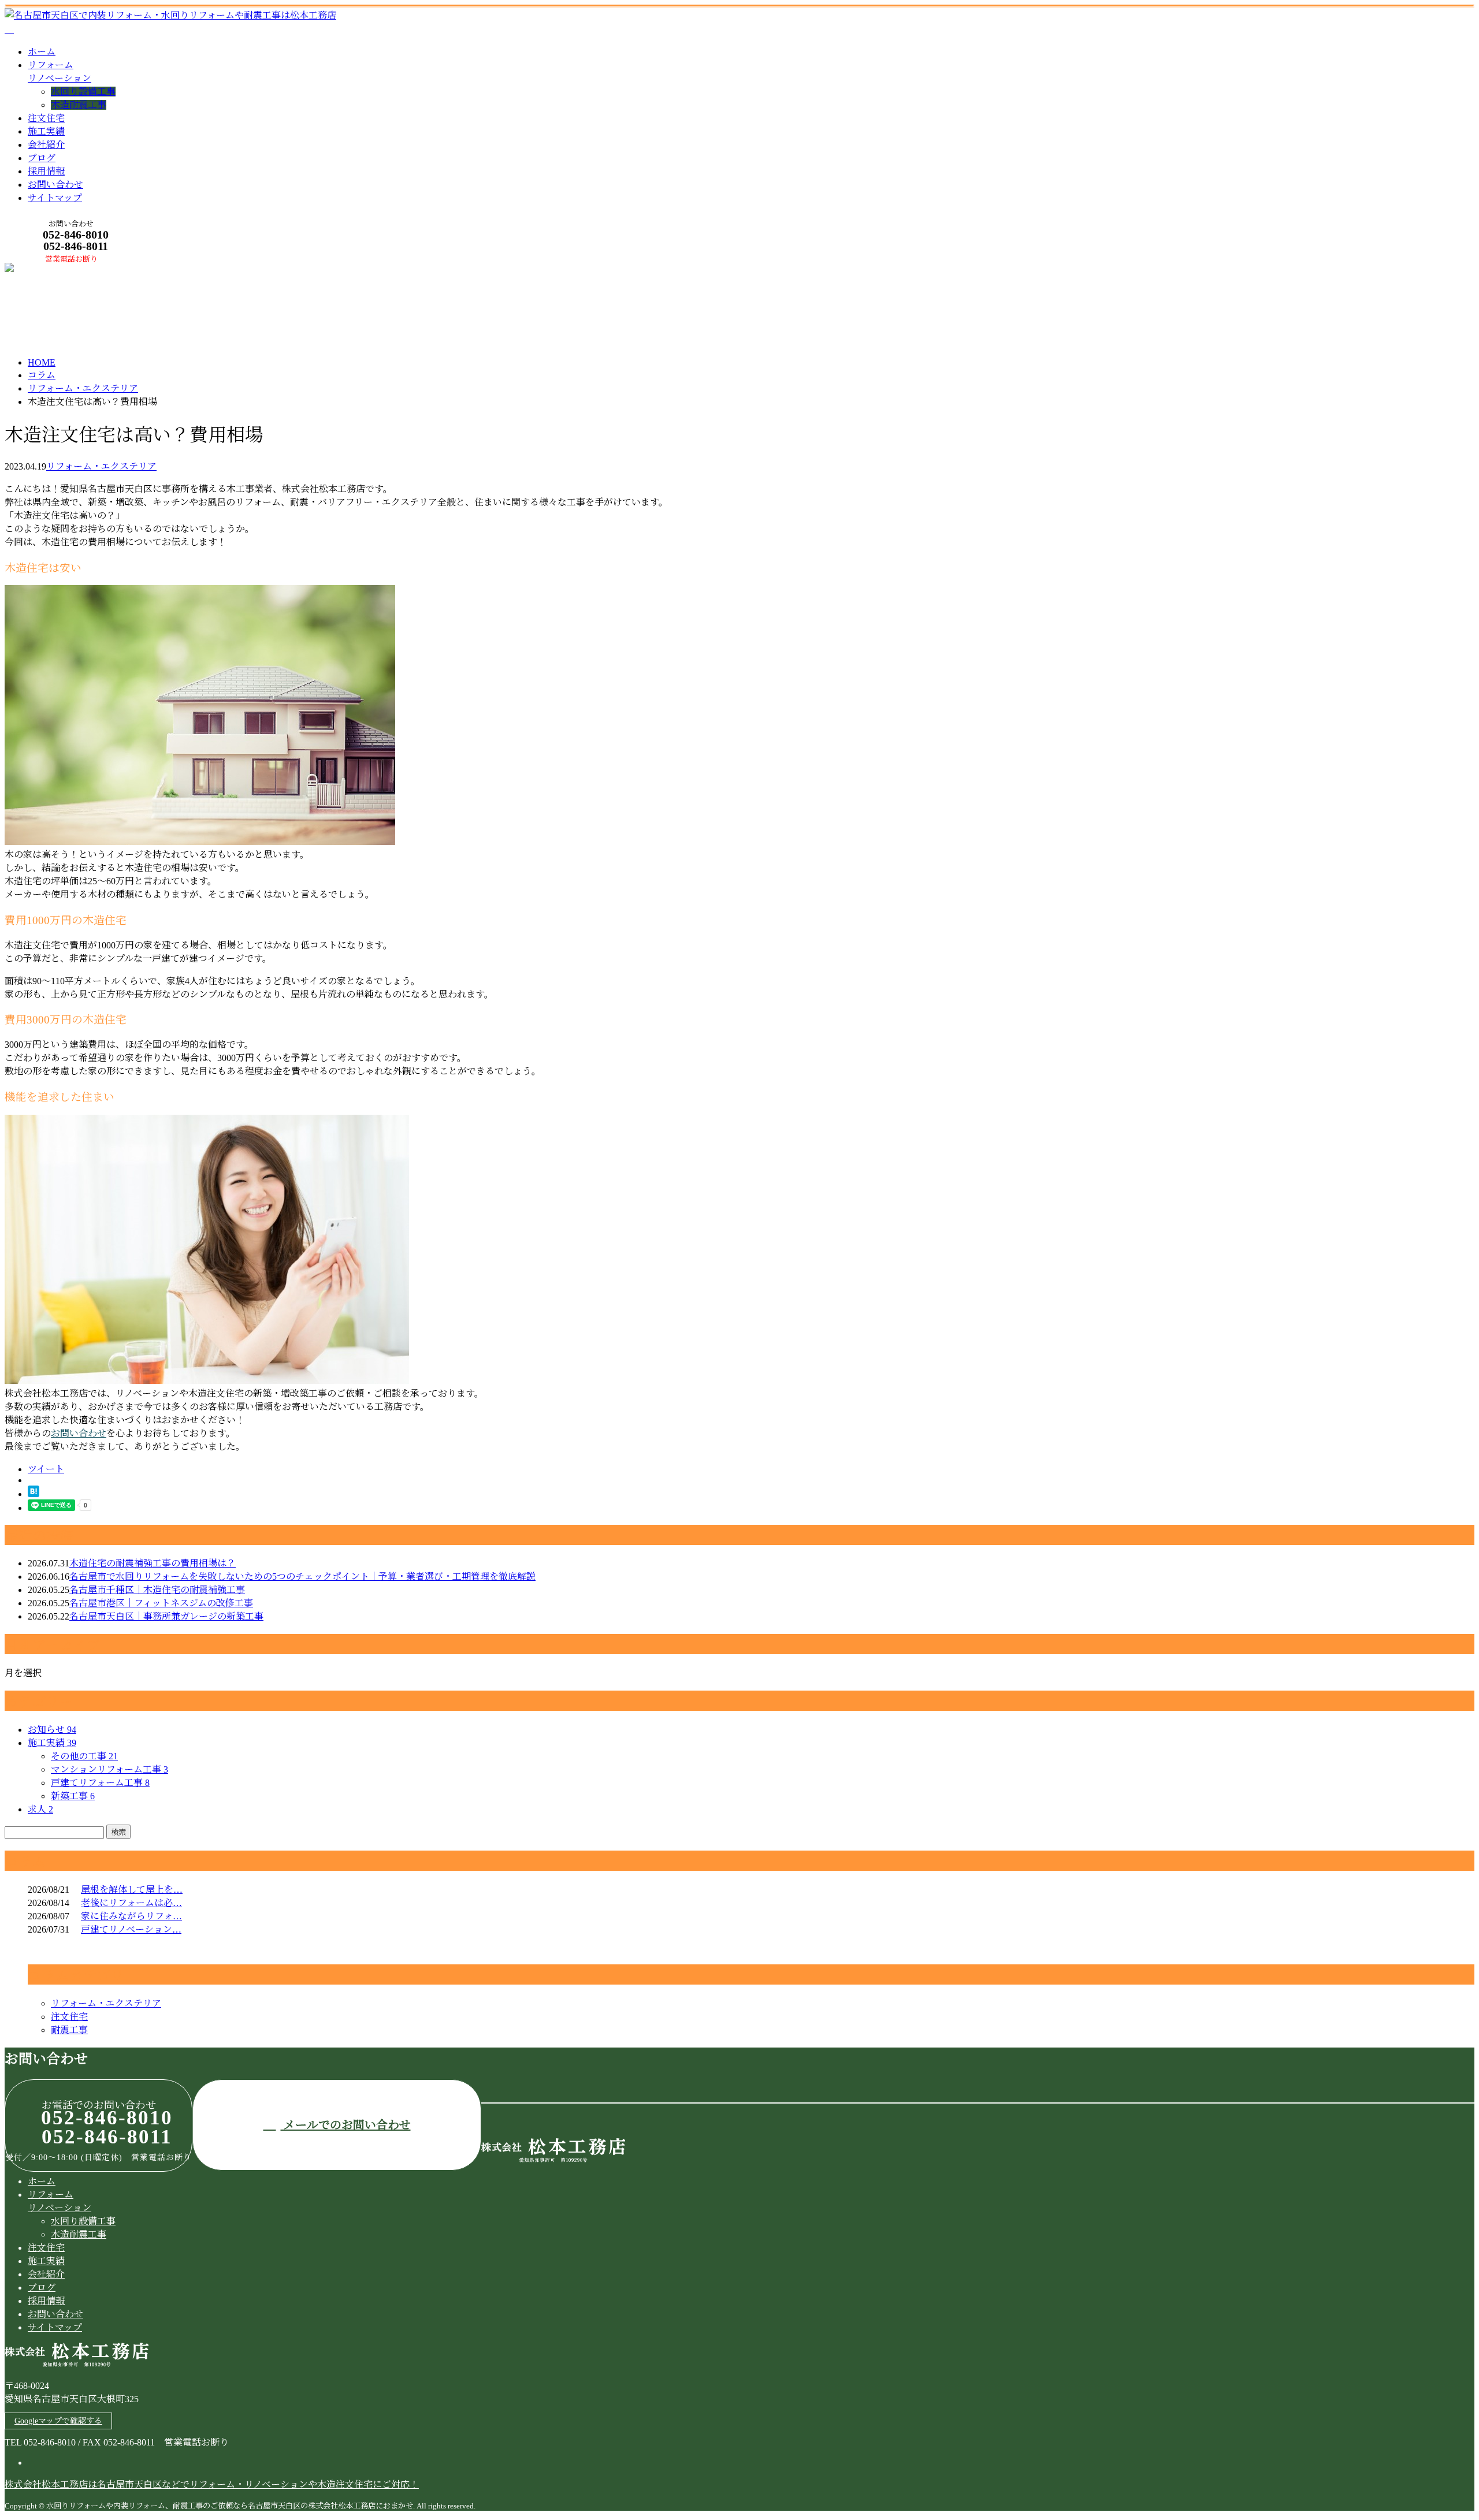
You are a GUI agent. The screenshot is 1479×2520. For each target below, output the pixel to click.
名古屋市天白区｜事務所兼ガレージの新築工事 (166, 1616)
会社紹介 (46, 145)
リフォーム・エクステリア (83, 388)
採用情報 (46, 171)
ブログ (42, 158)
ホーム (42, 52)
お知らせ (52, 1730)
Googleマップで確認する (58, 2421)
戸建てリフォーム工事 (100, 1783)
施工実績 (46, 131)
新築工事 (73, 1796)
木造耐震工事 (79, 105)
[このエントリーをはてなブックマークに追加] (34, 1494)
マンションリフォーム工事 (109, 1769)
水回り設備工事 (83, 92)
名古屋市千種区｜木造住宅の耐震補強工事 (157, 1590)
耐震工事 (69, 2030)
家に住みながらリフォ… (131, 1916)
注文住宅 (46, 118)
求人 (40, 1809)
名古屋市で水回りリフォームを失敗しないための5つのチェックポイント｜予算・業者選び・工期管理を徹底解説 (302, 1577)
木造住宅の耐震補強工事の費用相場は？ (153, 1563)
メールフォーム (45, 270)
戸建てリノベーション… (131, 1929)
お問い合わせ (55, 185)
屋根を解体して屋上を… (132, 1890)
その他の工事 (84, 1756)
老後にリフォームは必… (131, 1903)
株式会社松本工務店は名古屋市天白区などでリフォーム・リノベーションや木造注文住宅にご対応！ (212, 2484)
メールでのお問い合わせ (346, 2125)
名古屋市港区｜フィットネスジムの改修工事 (161, 1603)
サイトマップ (55, 198)
